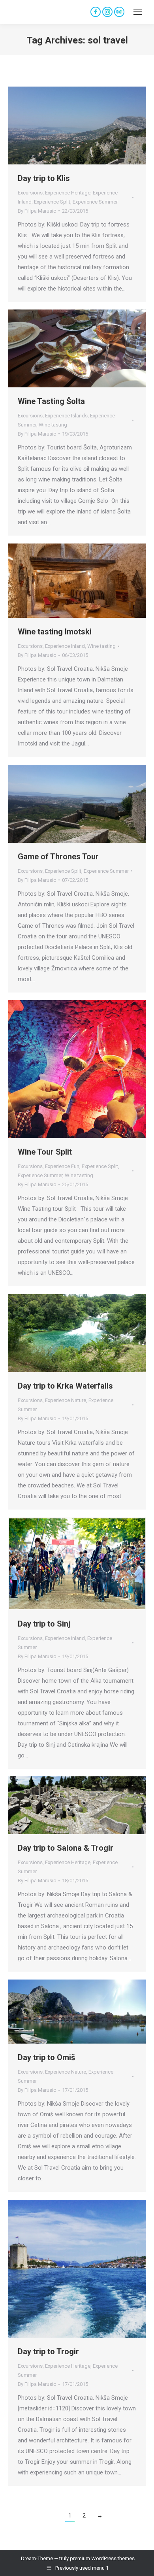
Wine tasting (53, 425)
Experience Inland (65, 646)
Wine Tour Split (45, 1152)
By (37, 211)
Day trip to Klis (44, 178)
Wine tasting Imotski (55, 632)
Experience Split (52, 202)
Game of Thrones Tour (58, 857)
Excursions (30, 193)
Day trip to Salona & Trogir (66, 1848)
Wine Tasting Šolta (51, 401)
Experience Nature (66, 1400)
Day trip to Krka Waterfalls (65, 1386)
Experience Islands (66, 416)
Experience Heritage (68, 193)
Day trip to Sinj (44, 1624)
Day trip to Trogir (48, 2351)
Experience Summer (95, 202)
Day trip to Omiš (46, 2057)
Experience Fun (62, 1166)
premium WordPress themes (102, 2558)
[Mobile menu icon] (138, 12)
